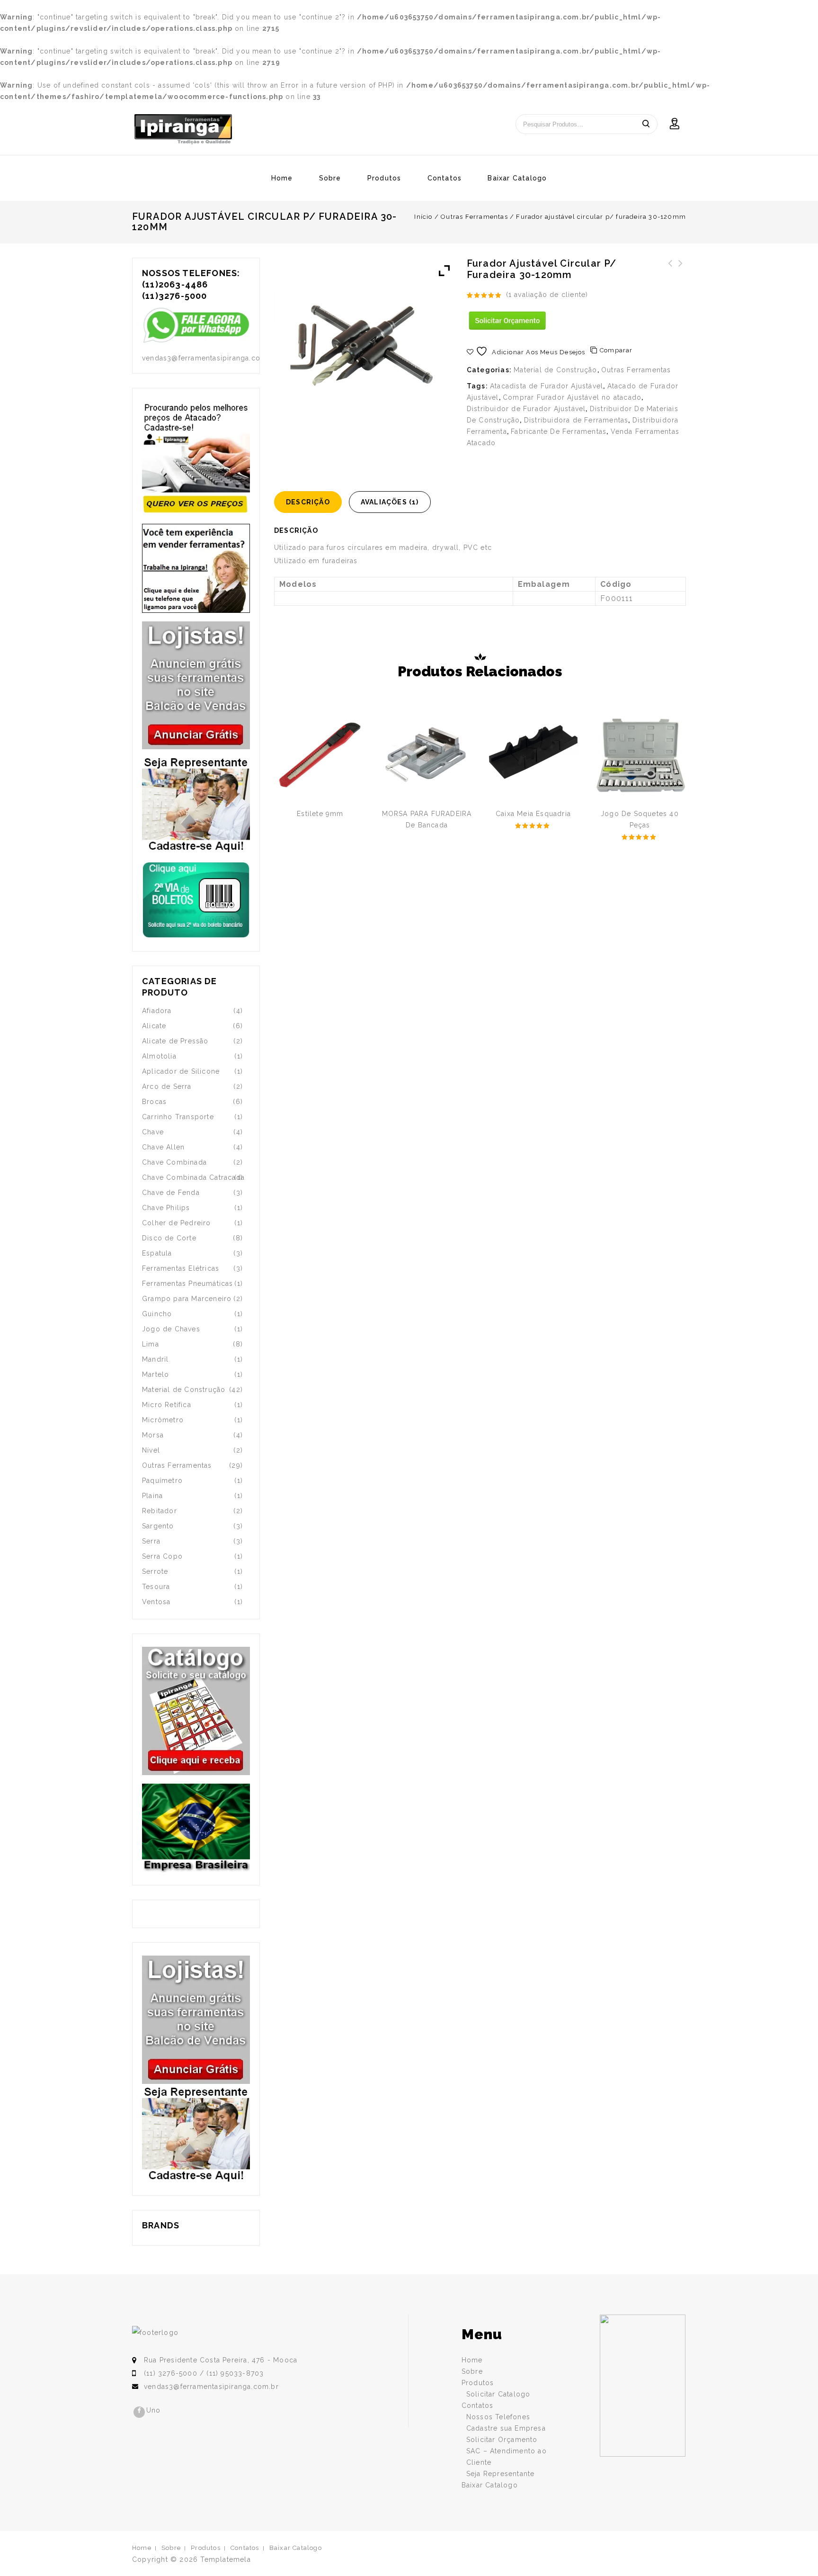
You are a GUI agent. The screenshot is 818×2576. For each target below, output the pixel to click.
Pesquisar (646, 124)
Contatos (445, 178)
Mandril (155, 1359)
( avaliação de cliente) (547, 295)
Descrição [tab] (308, 502)
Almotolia (159, 1056)
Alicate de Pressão (175, 1041)
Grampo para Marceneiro (187, 1299)
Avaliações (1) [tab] (390, 502)
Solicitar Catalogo (498, 2394)
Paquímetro (162, 1481)
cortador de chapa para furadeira (681, 275)
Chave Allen (163, 1147)
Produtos (384, 178)
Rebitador (160, 1511)
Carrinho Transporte (178, 1117)
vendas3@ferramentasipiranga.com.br (211, 2387)
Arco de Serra (167, 1086)
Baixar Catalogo (517, 178)
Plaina (152, 1496)
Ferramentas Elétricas (181, 1268)
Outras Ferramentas (474, 217)
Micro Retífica (167, 1405)
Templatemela (225, 2559)
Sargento (158, 1526)
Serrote (155, 1571)
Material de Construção (555, 370)
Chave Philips (166, 1208)
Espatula (157, 1253)
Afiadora (157, 1011)
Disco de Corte (169, 1238)
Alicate (154, 1026)
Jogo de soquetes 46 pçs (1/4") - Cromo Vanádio (670, 280)
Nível (151, 1450)
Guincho (157, 1314)
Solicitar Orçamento (502, 2440)
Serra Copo (162, 1556)
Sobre (330, 178)
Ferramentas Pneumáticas (188, 1284)
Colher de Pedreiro (177, 1223)
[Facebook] (139, 2412)
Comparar (616, 350)
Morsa (153, 1435)
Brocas (154, 1102)
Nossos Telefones (498, 2417)
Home (282, 178)
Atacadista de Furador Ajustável (547, 386)
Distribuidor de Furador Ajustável (526, 409)
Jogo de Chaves (171, 1329)
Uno (154, 2410)
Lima (151, 1344)
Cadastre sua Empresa (506, 2428)
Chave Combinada (174, 1162)
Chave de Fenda (171, 1193)
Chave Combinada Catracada (193, 1177)
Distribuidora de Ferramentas (576, 420)
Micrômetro (163, 1420)
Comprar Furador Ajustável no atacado (572, 397)
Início (423, 217)
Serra (151, 1541)
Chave (153, 1132)
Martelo (156, 1374)
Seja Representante (501, 2474)
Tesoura (156, 1587)
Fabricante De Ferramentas (559, 431)
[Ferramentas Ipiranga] (183, 129)
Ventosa (156, 1602)
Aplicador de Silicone (181, 1071)
